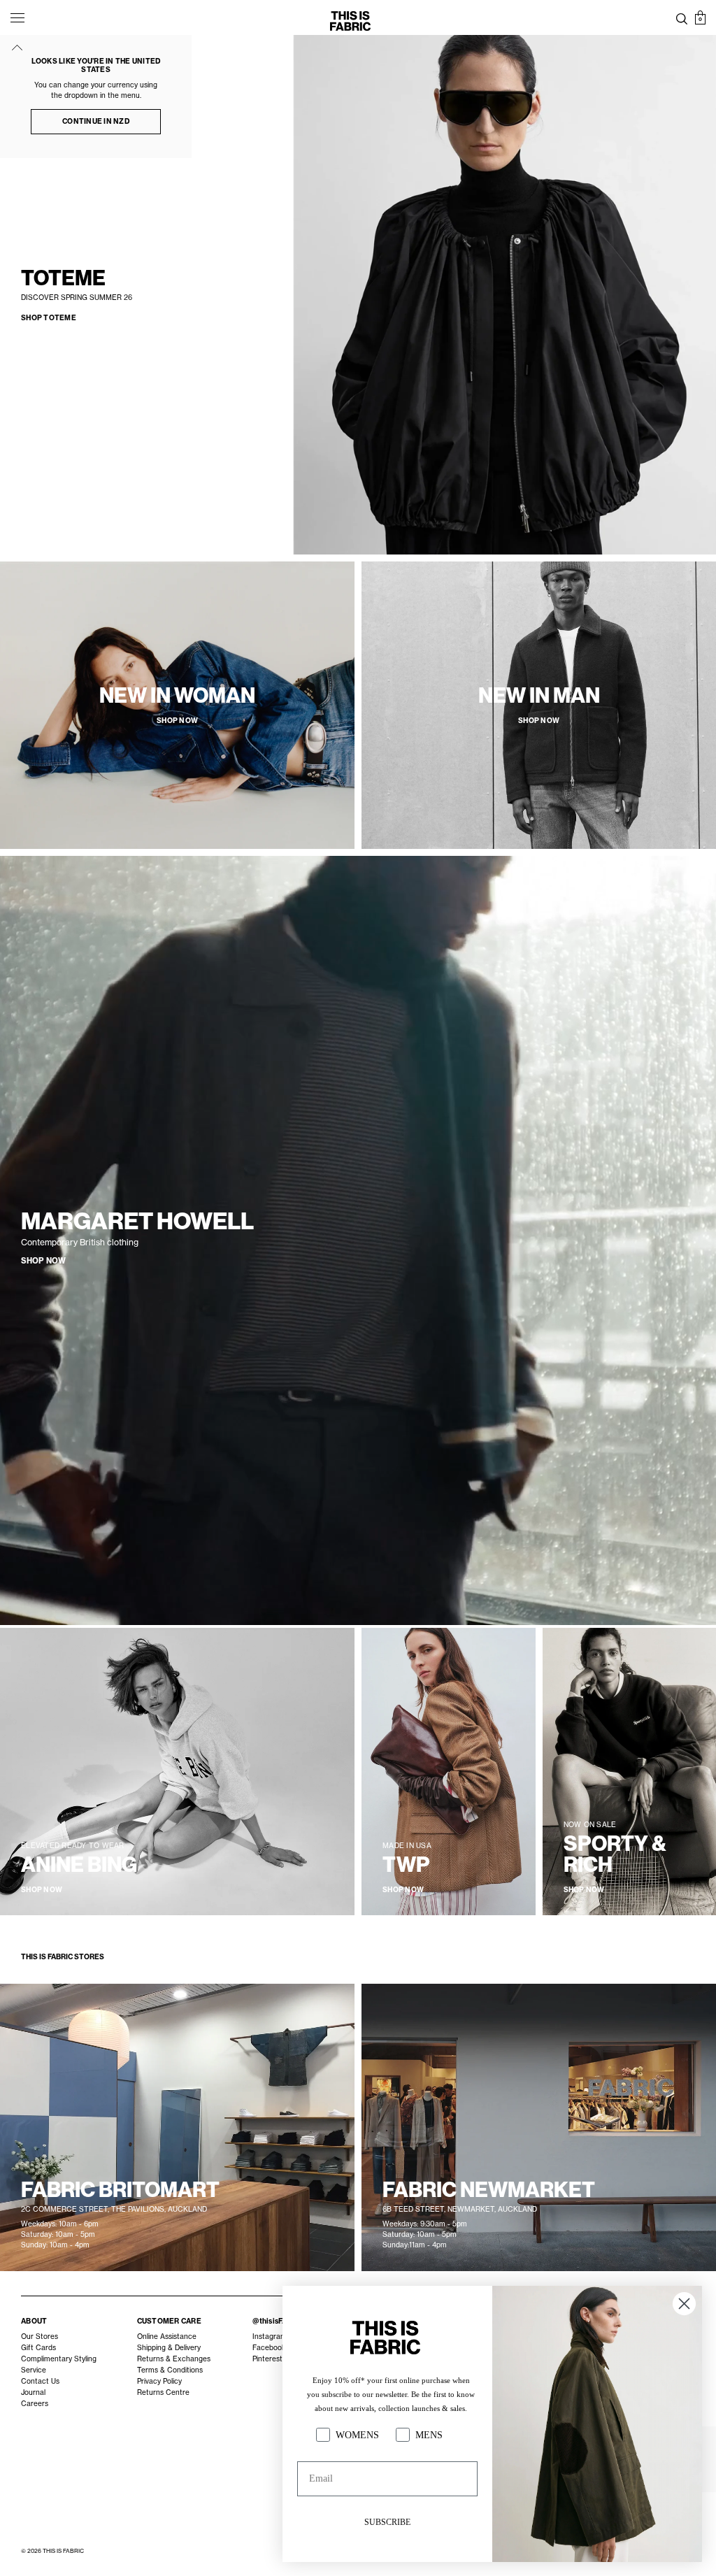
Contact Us (40, 2381)
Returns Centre (163, 2392)
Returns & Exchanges (174, 2359)
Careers (35, 2404)
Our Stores (40, 2337)
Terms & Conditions (170, 2370)
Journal (33, 2392)
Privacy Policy (159, 2381)
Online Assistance (167, 2337)
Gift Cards (38, 2348)
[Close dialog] (684, 2304)
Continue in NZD (96, 121)
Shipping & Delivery (169, 2348)
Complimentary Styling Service (59, 2364)
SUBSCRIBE (387, 2522)
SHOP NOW (43, 1261)
